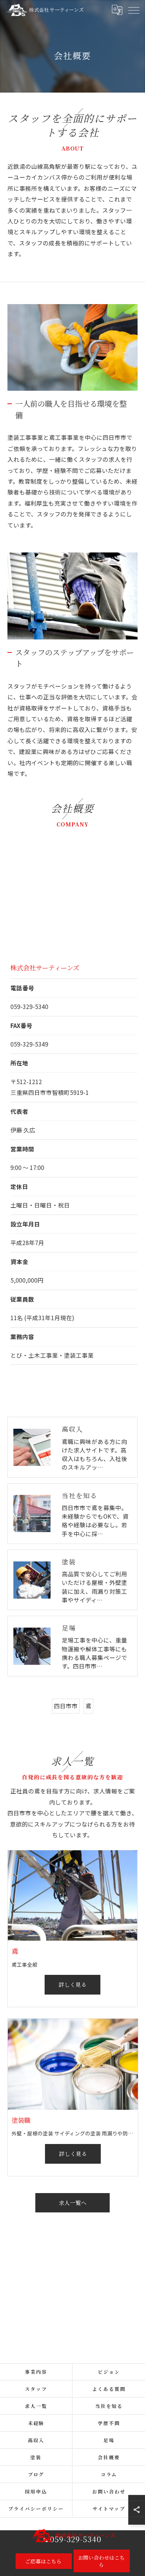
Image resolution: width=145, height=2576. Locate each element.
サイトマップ (109, 2509)
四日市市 (66, 1706)
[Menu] (133, 10)
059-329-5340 (29, 1006)
